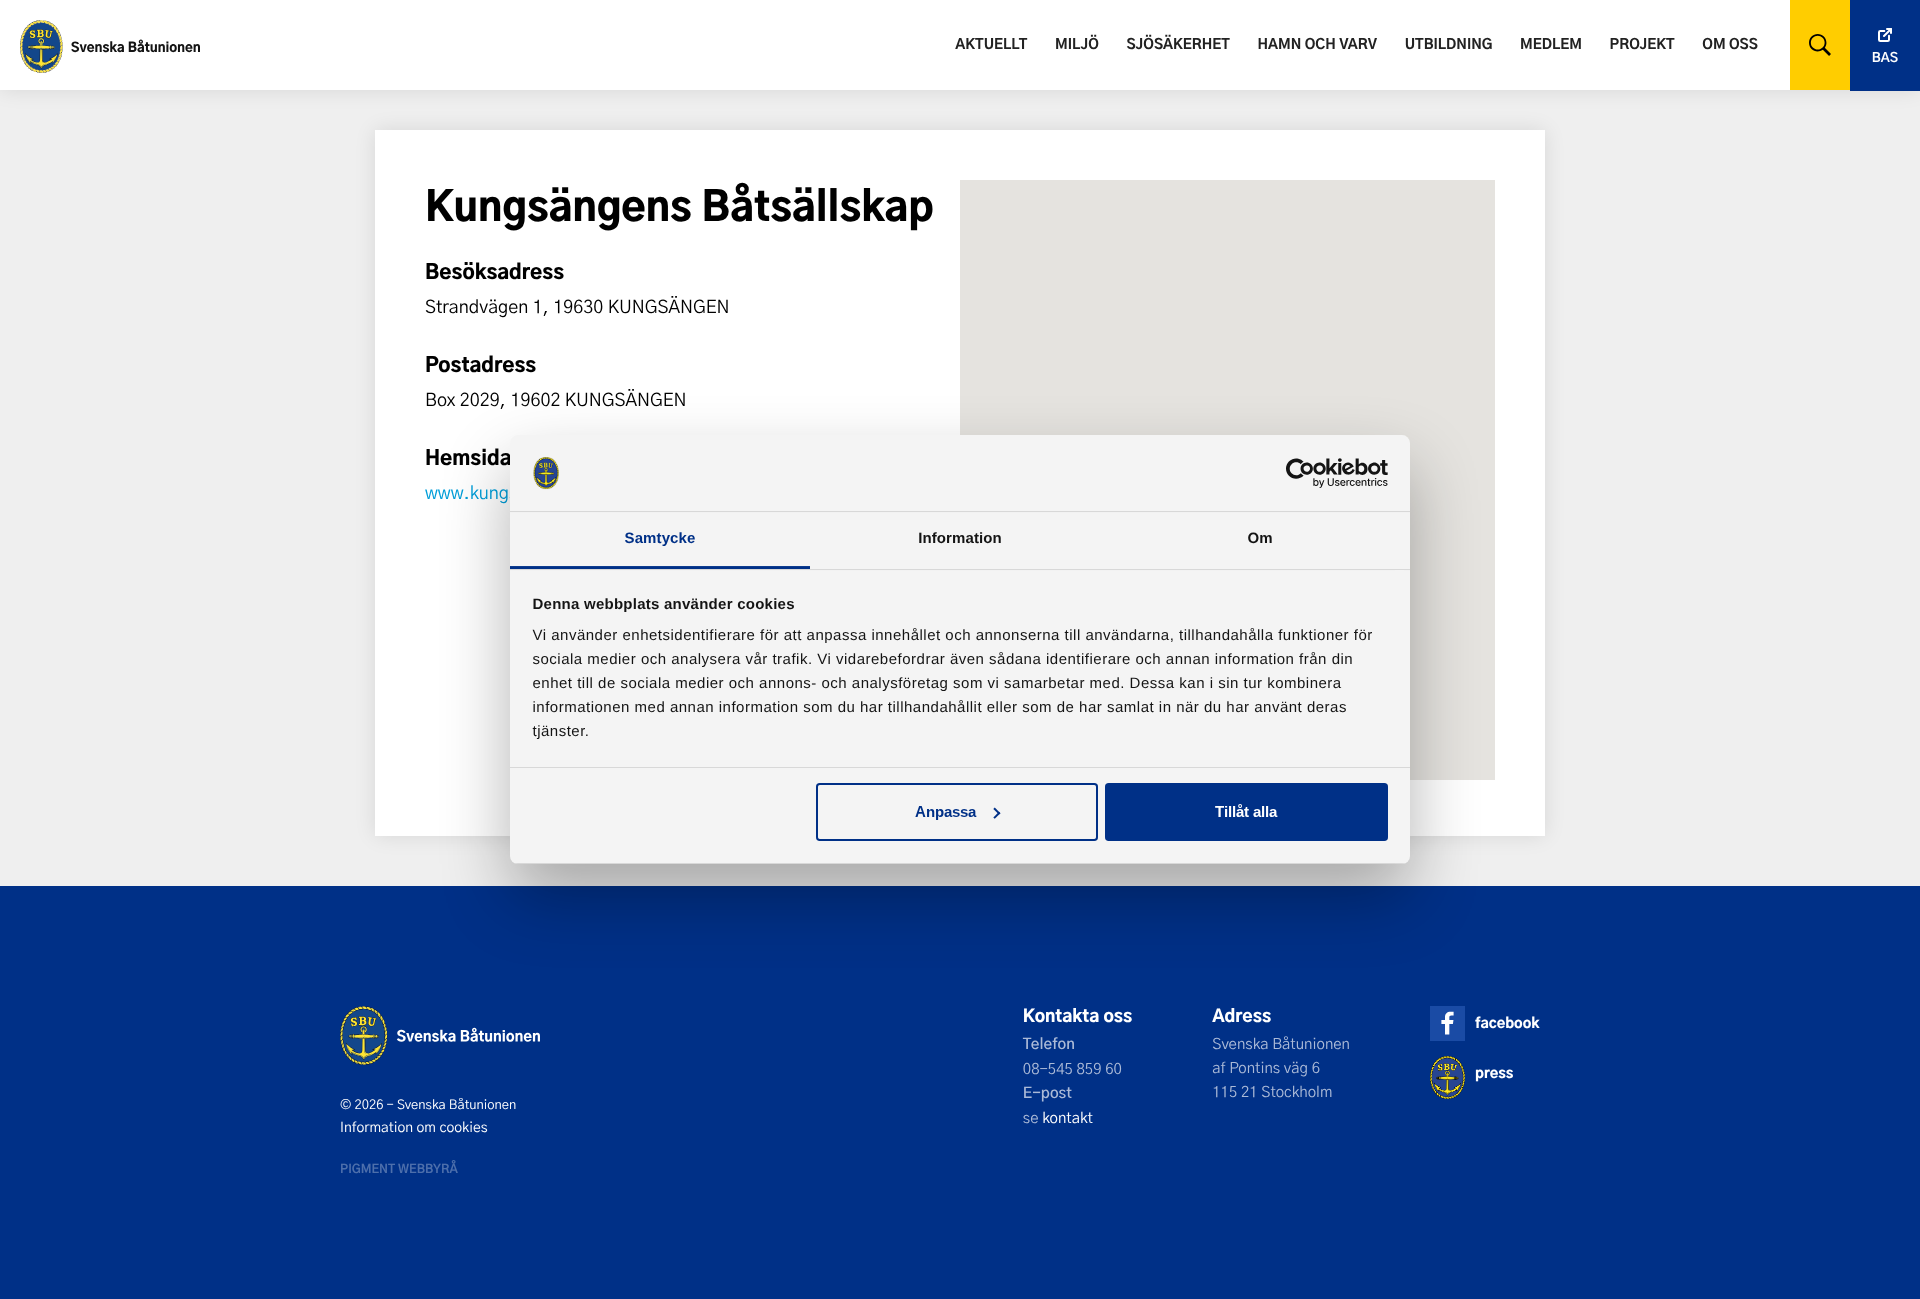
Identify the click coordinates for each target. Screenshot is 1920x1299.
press (1494, 1072)
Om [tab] (1259, 538)
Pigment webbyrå (399, 1168)
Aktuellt (991, 43)
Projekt (1642, 43)
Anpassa (945, 811)
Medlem (1551, 43)
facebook (1507, 1022)
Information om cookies (414, 1127)
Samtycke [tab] (660, 538)
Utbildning (1449, 43)
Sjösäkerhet (1177, 43)
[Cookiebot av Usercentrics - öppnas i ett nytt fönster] (1300, 473)
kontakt (1067, 1117)
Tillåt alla (1246, 811)
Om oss (1729, 43)
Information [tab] (960, 538)
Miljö (1077, 43)
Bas (1885, 57)
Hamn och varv (1317, 43)
